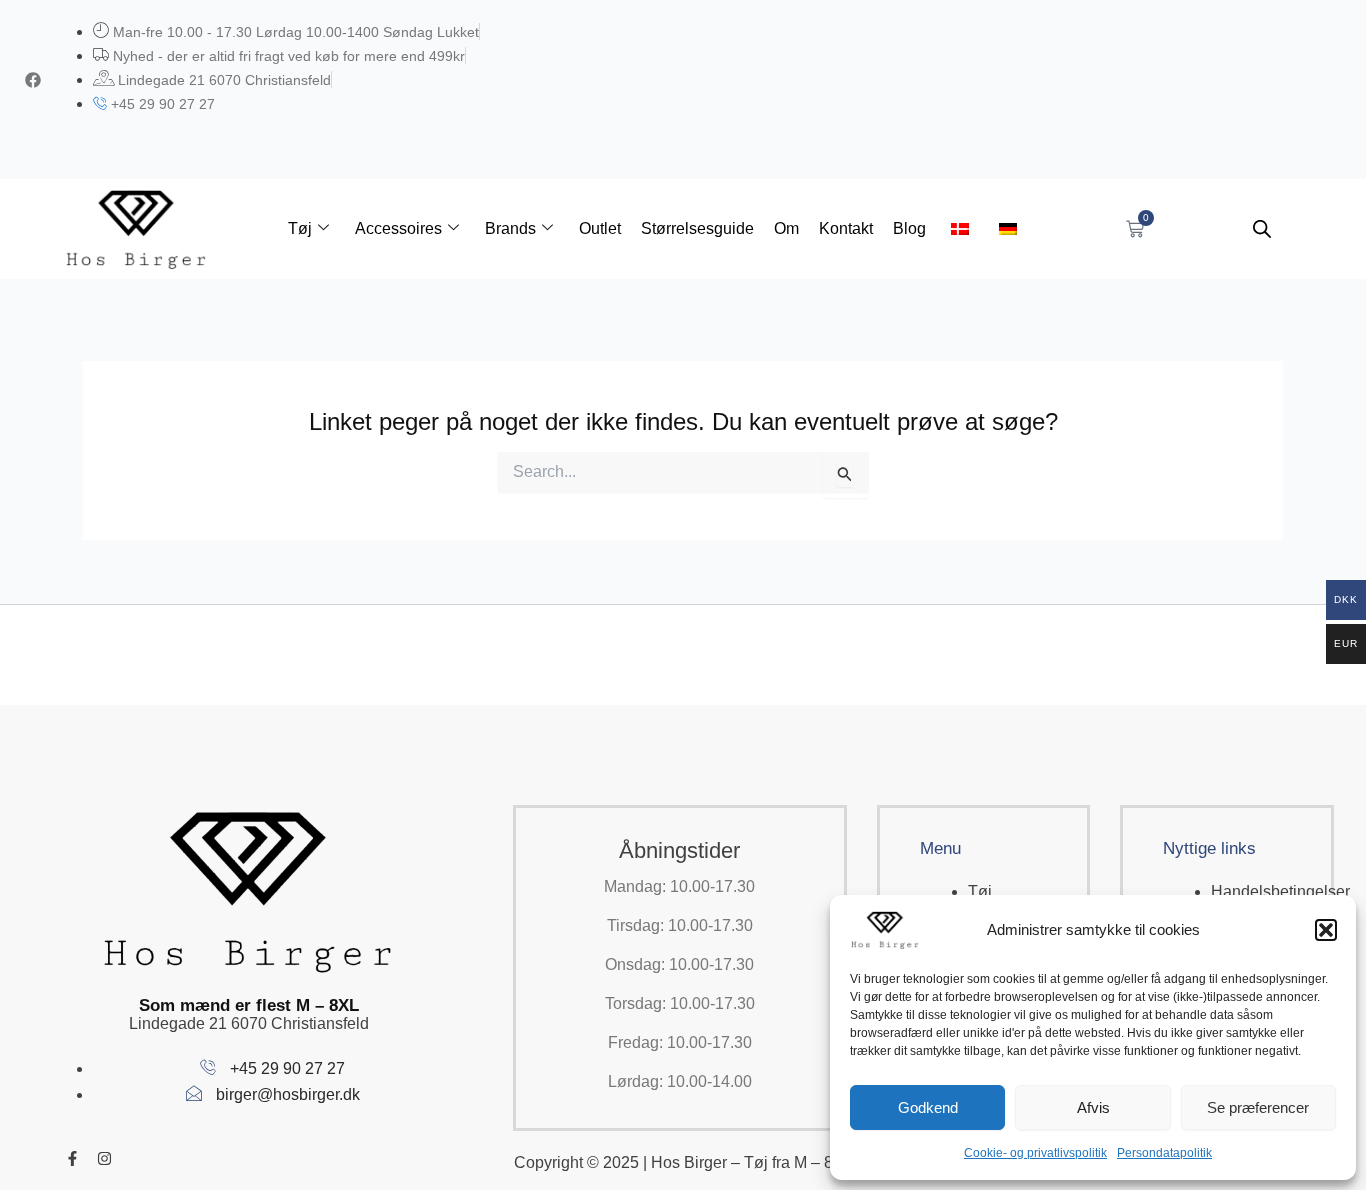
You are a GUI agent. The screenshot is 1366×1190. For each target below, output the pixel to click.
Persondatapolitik (1164, 1153)
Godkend (928, 1107)
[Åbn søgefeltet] (1262, 229)
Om (786, 228)
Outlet (600, 228)
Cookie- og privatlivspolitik (1035, 1153)
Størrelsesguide (697, 228)
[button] (1326, 930)
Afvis (1093, 1107)
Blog (909, 228)
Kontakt (846, 228)
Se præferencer (1258, 1107)
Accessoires (398, 228)
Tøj (300, 228)
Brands (510, 228)
